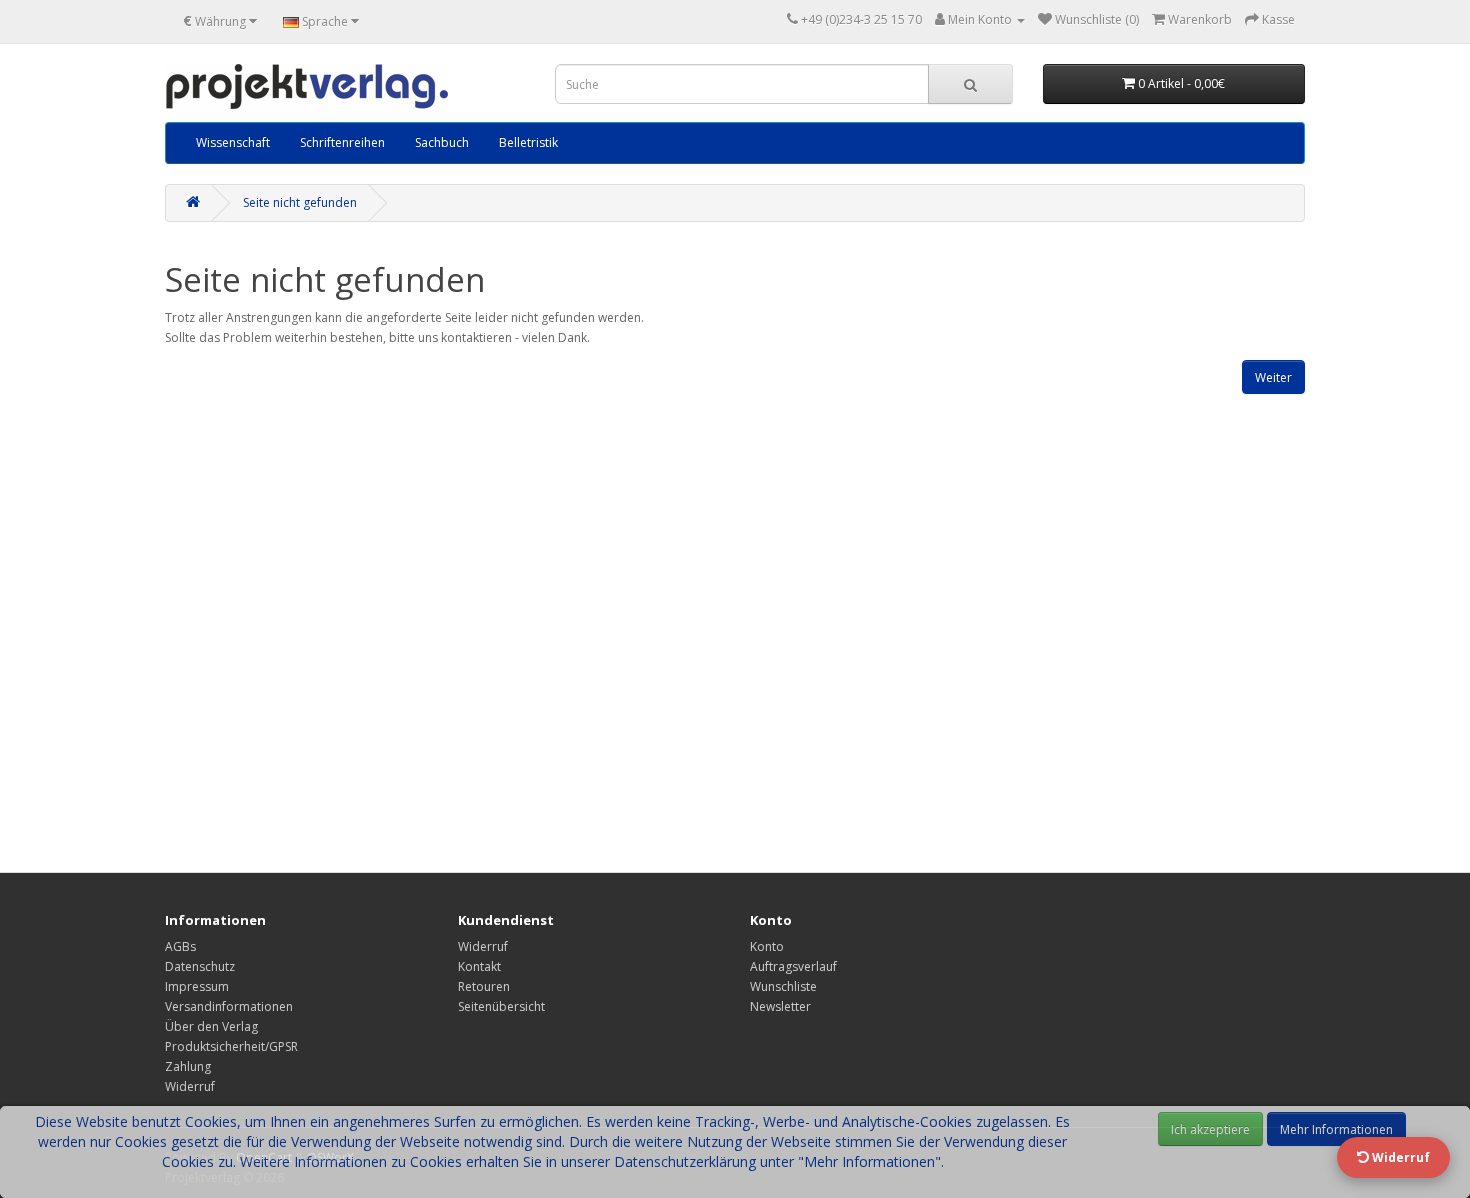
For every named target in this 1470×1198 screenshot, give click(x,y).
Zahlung (188, 1066)
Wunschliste (783, 986)
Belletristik (528, 142)
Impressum (197, 986)
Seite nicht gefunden (300, 202)
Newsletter (780, 1006)
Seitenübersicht (501, 1006)
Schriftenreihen (342, 142)
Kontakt (479, 966)
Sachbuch (442, 142)
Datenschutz (200, 966)
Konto (767, 946)
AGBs (180, 946)
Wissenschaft (233, 142)
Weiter (1273, 377)
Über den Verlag (211, 1026)
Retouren (484, 986)
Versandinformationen (229, 1006)
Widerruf (190, 1086)
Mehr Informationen (1336, 1129)
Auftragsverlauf (793, 966)
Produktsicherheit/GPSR (231, 1046)
